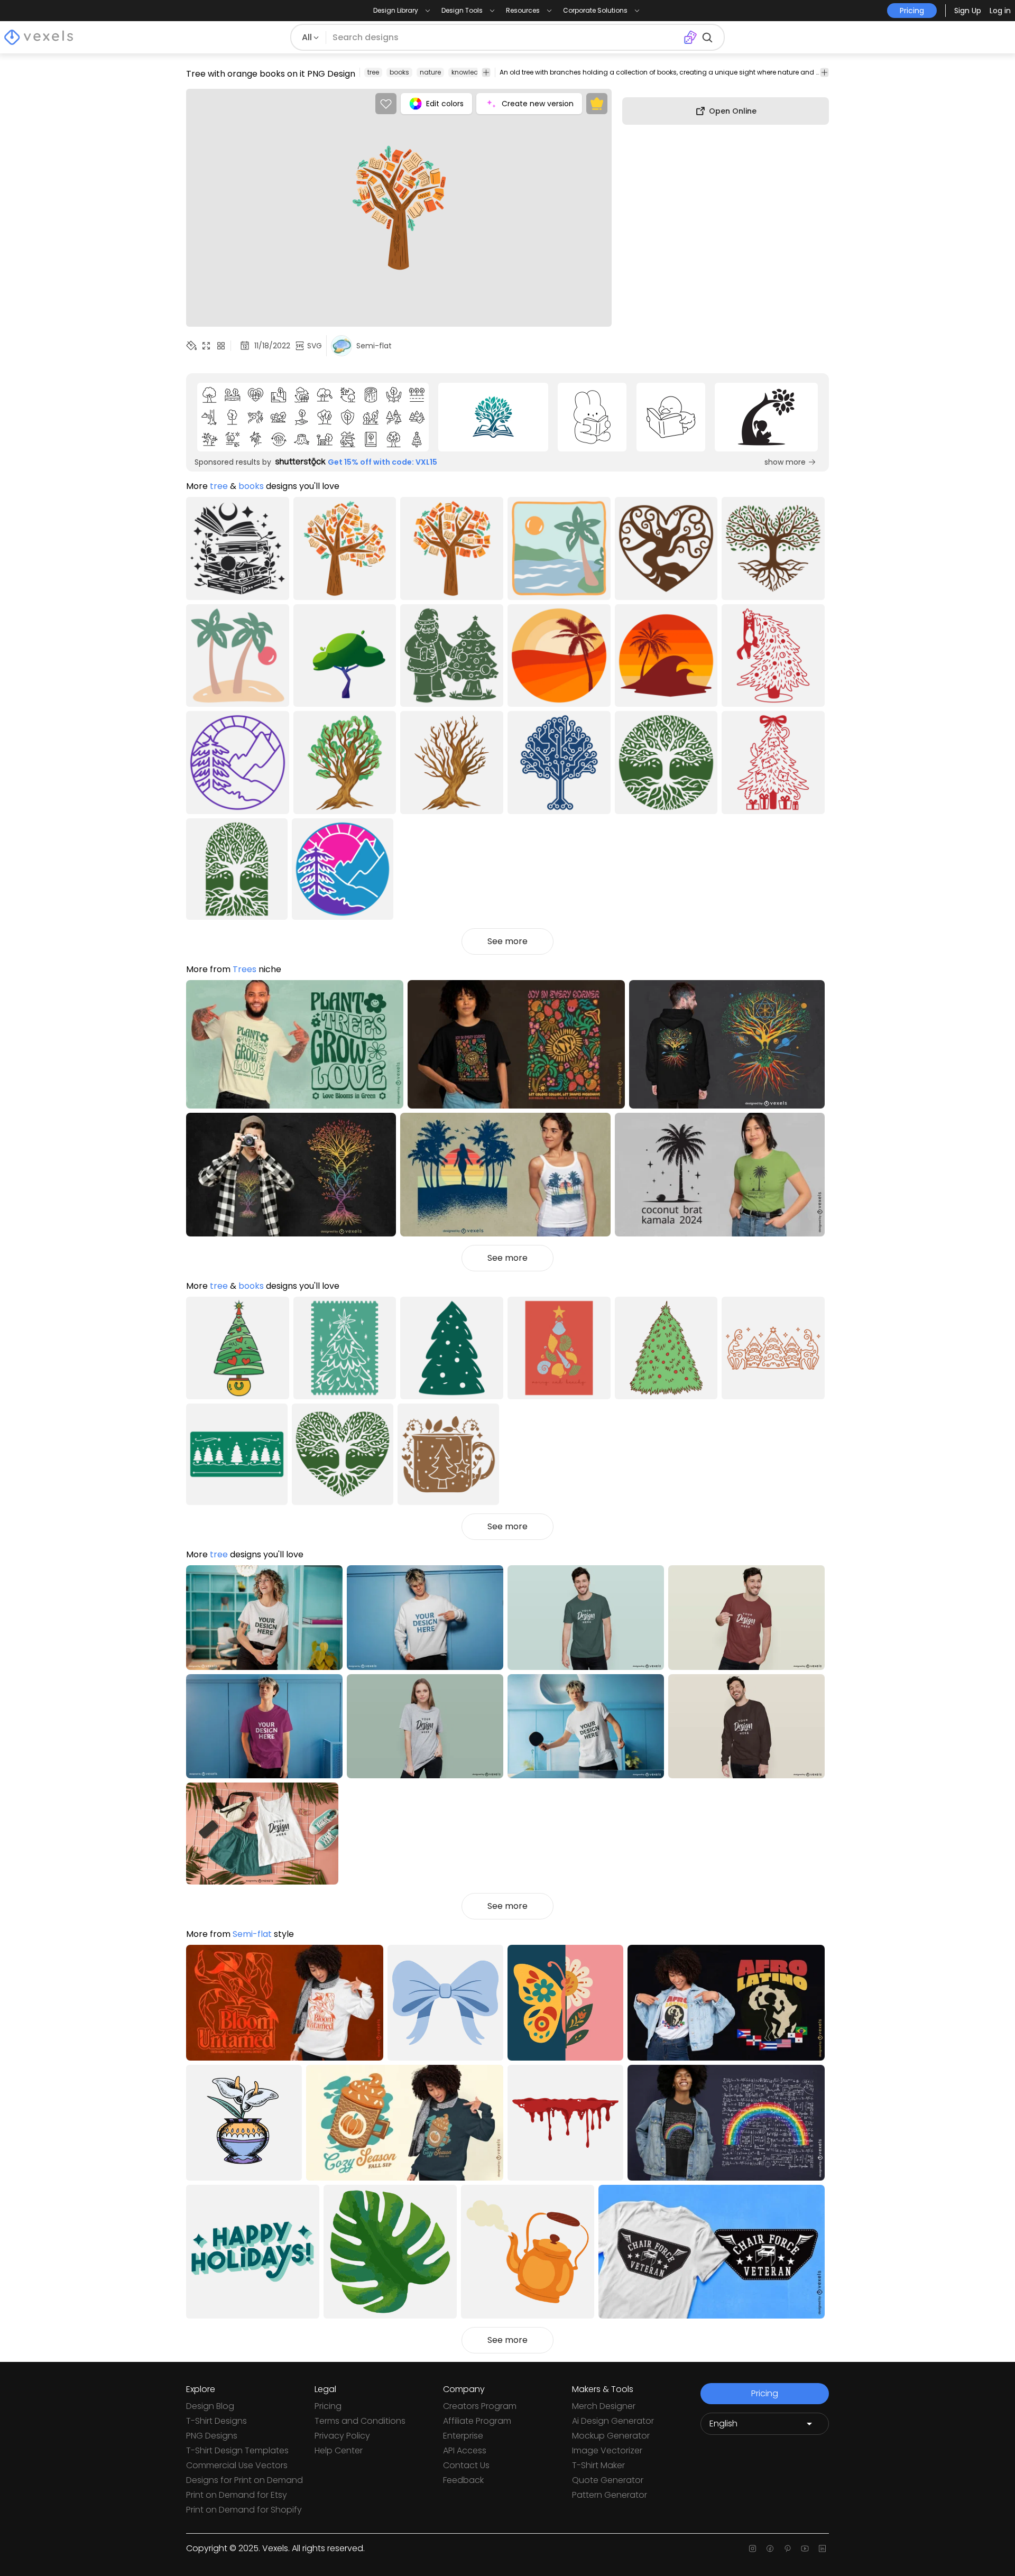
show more (785, 462)
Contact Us (466, 2465)
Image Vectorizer (607, 2450)
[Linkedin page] (822, 2549)
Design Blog (210, 2406)
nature (430, 72)
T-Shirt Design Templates (237, 2450)
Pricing (328, 2406)
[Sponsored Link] (313, 417)
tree (373, 72)
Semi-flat (252, 1934)
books (399, 72)
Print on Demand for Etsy (237, 2495)
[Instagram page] (753, 2549)
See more (508, 941)
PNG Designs (212, 2436)
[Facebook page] (770, 2549)
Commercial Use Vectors (237, 2465)
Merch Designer (604, 2406)
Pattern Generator (610, 2495)
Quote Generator (608, 2480)
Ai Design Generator (613, 2421)
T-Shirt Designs (216, 2421)
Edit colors (445, 104)
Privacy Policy (342, 2436)
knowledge (469, 72)
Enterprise (463, 2436)
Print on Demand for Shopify (244, 2510)
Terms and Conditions (360, 2421)
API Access (465, 2450)
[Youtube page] (805, 2549)
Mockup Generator (611, 2436)
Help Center (339, 2450)
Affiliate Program (477, 2421)
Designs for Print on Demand (244, 2480)
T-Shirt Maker (598, 2465)
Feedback (463, 2480)
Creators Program (480, 2406)
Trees (244, 969)
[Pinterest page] (787, 2549)
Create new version (538, 104)
